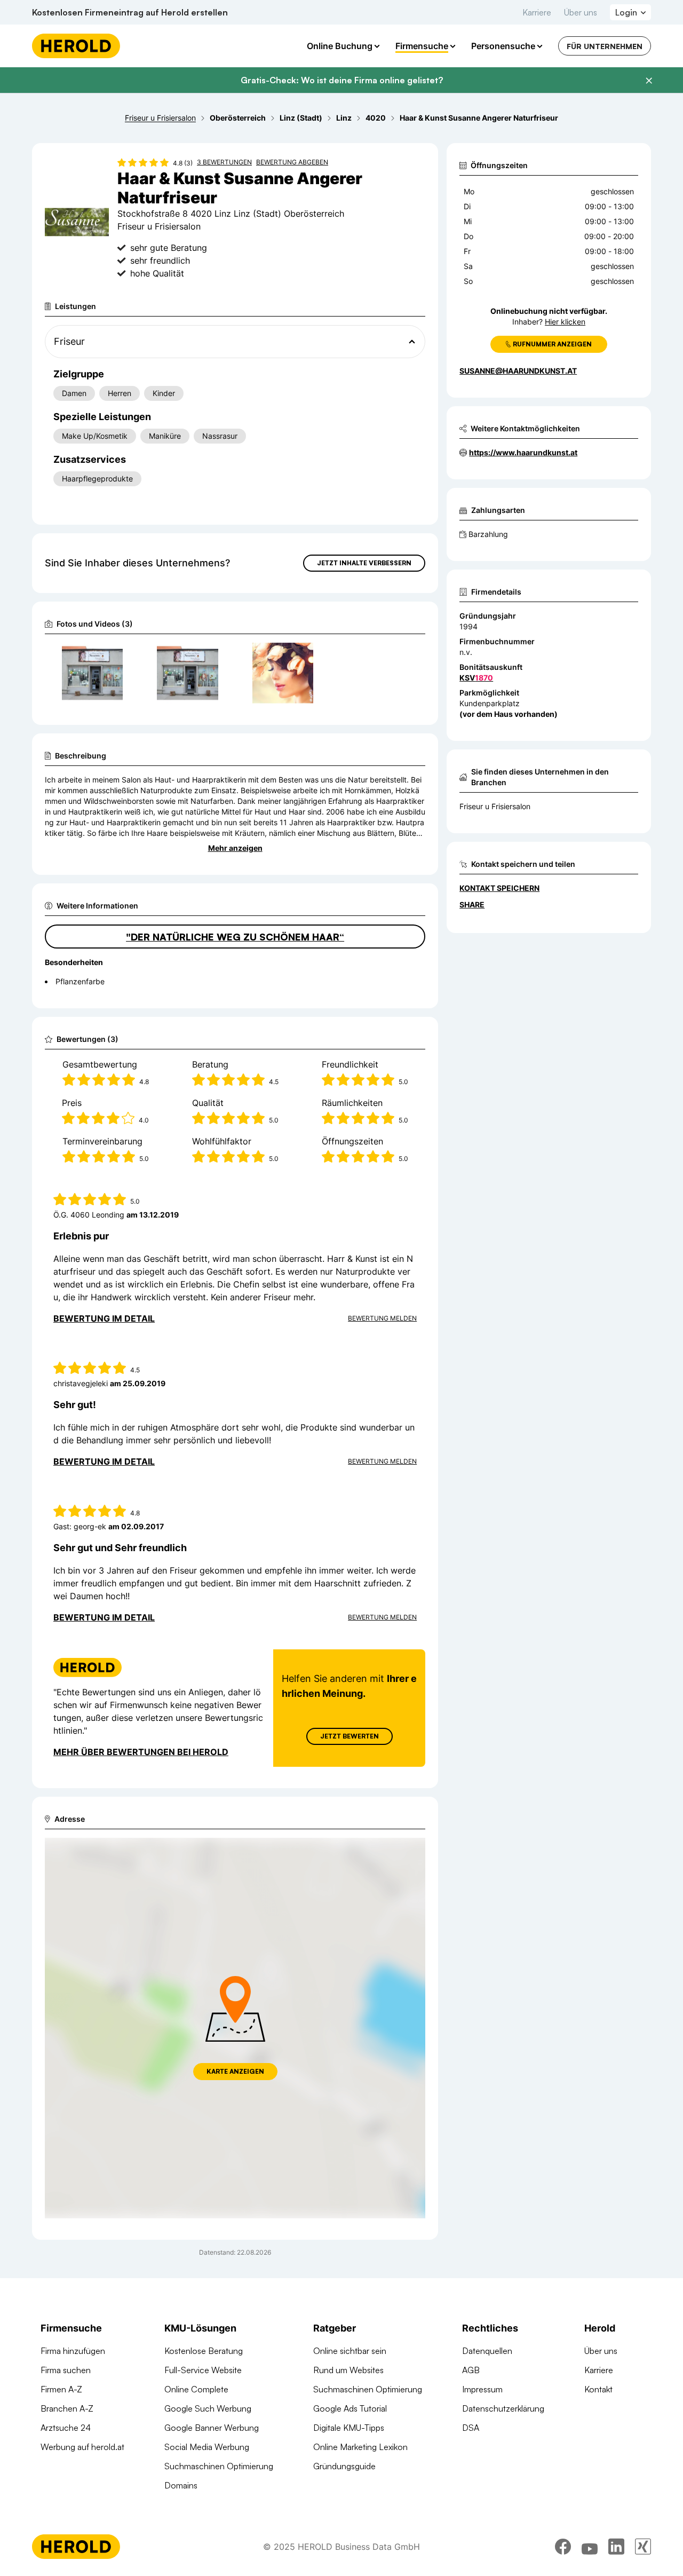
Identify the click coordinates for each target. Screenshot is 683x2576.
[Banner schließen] (649, 81)
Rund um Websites (348, 2370)
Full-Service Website (203, 2370)
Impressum (482, 2389)
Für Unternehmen (605, 46)
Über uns (581, 12)
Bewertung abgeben (292, 162)
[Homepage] (76, 46)
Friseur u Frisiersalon (495, 806)
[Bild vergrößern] (114, 655)
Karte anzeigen (235, 2071)
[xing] (643, 2547)
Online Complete (196, 2389)
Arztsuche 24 (66, 2428)
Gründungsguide (344, 2466)
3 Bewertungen (224, 162)
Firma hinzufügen (73, 2351)
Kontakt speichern (499, 888)
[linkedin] (616, 2547)
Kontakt (598, 2389)
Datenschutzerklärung (503, 2408)
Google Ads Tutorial (350, 2408)
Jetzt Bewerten (350, 1736)
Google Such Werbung (208, 2408)
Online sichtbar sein (350, 2351)
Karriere (537, 12)
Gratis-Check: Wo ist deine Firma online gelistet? (342, 80)
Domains (181, 2485)
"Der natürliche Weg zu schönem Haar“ (235, 937)
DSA (471, 2428)
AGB (471, 2370)
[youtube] (590, 2547)
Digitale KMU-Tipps (349, 2428)
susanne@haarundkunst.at (518, 371)
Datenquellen (487, 2351)
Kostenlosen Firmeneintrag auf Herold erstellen (130, 12)
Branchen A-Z (67, 2408)
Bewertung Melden (382, 1318)
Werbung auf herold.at (82, 2447)
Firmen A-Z (61, 2389)
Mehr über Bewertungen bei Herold (141, 1752)
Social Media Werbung (207, 2447)
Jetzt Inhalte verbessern (364, 563)
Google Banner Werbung (212, 2428)
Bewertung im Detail (104, 1318)
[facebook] (563, 2547)
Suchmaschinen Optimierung (219, 2466)
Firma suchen (66, 2370)
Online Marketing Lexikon (360, 2447)
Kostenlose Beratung (204, 2351)
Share (472, 904)
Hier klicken (565, 322)
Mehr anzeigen (235, 848)
